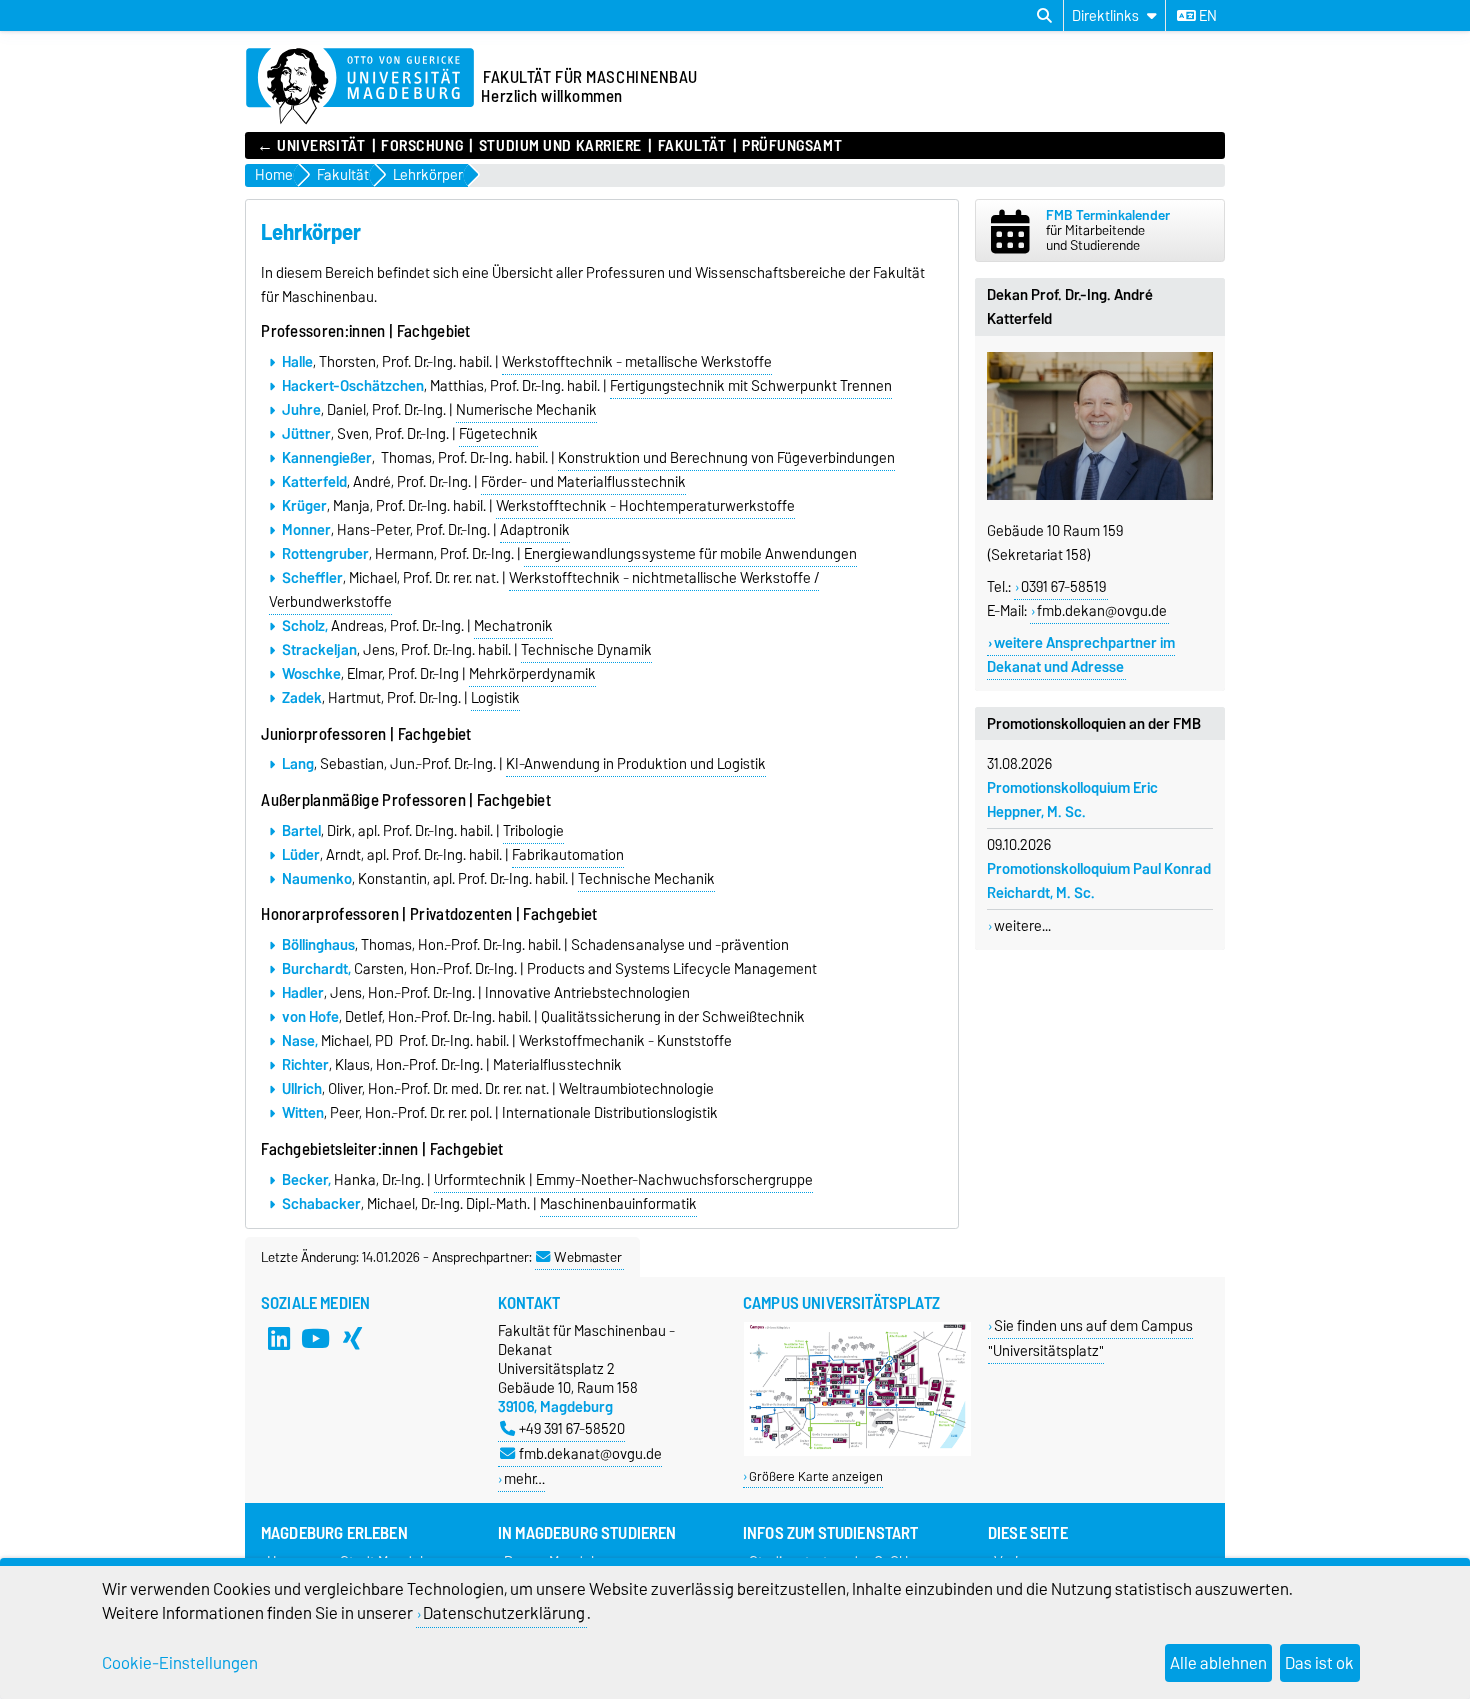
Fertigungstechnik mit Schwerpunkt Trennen (751, 386)
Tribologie (533, 831)
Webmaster (588, 1257)
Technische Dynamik (586, 650)
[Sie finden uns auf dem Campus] (857, 1451)
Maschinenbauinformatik (618, 1204)
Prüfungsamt (792, 146)
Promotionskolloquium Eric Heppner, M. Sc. (1072, 800)
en (1206, 16)
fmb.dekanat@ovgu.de (590, 1453)
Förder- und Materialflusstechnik (583, 482)
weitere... (1022, 926)
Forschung (422, 146)
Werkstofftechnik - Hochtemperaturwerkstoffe (645, 506)
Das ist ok (1319, 1663)
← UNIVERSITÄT (311, 146)
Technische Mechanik (646, 879)
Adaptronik (535, 530)
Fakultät (692, 146)
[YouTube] (316, 1339)
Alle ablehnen (1218, 1663)
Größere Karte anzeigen (816, 1476)
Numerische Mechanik (526, 410)
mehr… (524, 1478)
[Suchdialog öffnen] (1044, 16)
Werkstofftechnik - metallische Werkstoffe (637, 362)
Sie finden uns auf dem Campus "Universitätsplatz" (1090, 1338)
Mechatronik (513, 626)
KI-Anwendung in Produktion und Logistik (636, 764)
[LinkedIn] (279, 1339)
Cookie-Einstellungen (180, 1663)
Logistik (495, 698)
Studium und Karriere (560, 146)
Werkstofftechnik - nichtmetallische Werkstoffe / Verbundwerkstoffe (543, 590)
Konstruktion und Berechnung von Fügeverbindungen (726, 458)
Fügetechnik (498, 434)
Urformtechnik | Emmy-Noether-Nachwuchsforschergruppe (623, 1180)
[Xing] (353, 1339)
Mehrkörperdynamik (532, 674)
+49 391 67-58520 (572, 1428)
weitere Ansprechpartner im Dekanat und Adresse (1081, 655)
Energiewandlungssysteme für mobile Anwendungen (690, 554)
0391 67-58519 (1063, 587)
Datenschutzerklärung (504, 1613)
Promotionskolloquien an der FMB (1094, 724)
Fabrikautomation (568, 855)
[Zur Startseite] (360, 87)
